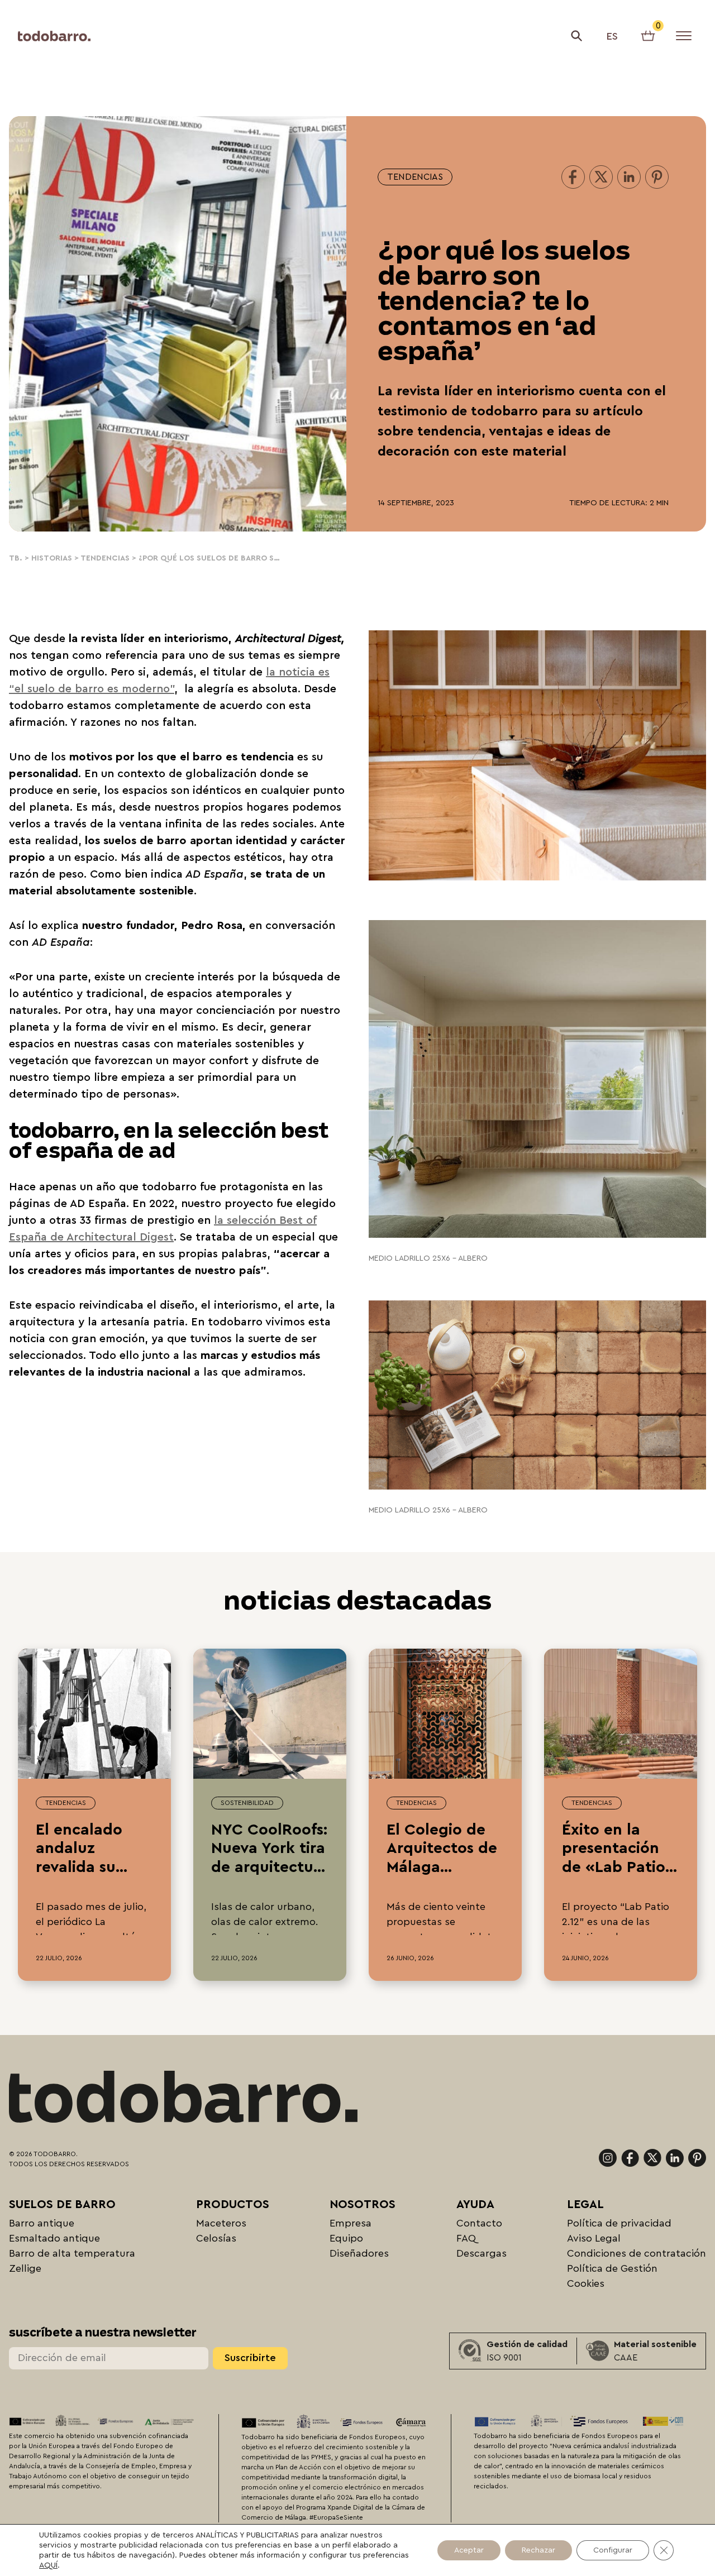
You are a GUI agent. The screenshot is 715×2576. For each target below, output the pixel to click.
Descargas (482, 2253)
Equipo (346, 2238)
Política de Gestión (612, 2268)
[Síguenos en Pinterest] (697, 2158)
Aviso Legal (594, 2238)
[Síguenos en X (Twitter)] (652, 2158)
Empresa (351, 2223)
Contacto (479, 2223)
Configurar (613, 2550)
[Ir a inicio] (54, 36)
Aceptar (469, 2550)
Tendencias (415, 177)
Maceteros (221, 2223)
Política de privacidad (619, 2223)
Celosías (216, 2238)
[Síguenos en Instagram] (608, 2158)
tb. (16, 558)
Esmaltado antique (54, 2238)
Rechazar (538, 2550)
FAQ (466, 2238)
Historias (52, 558)
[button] (576, 36)
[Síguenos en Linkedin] (675, 2158)
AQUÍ (48, 2565)
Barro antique (42, 2223)
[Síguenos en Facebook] (630, 2158)
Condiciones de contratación (637, 2253)
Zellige (25, 2268)
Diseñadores (359, 2253)
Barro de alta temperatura (72, 2253)
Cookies (586, 2283)
